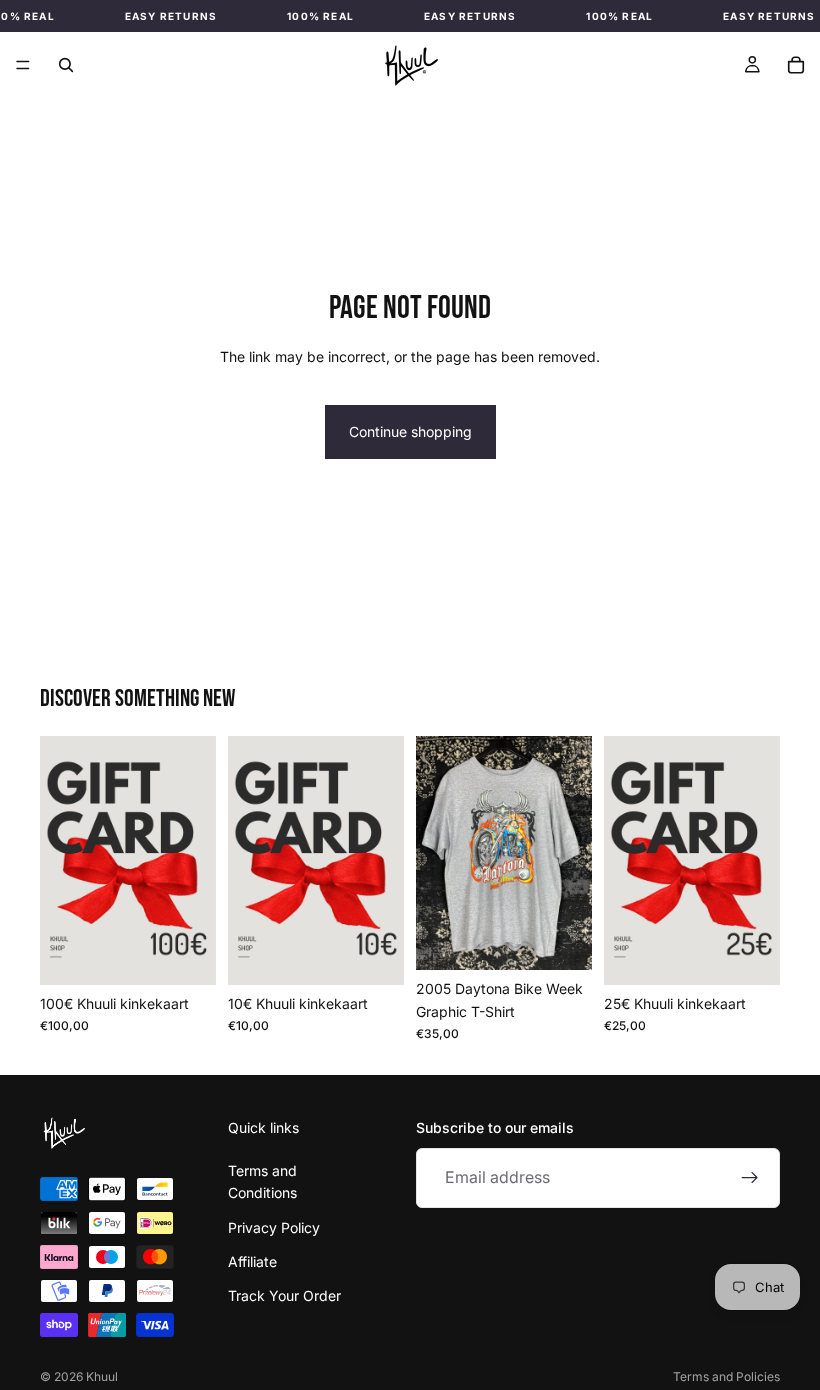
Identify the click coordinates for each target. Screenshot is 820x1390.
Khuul (102, 1376)
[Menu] (23, 65)
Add (178, 954)
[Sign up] (750, 1178)
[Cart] (796, 65)
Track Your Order (284, 1296)
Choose (390, 953)
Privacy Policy (274, 1227)
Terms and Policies (726, 1376)
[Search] (66, 65)
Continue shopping (410, 431)
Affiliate (252, 1261)
